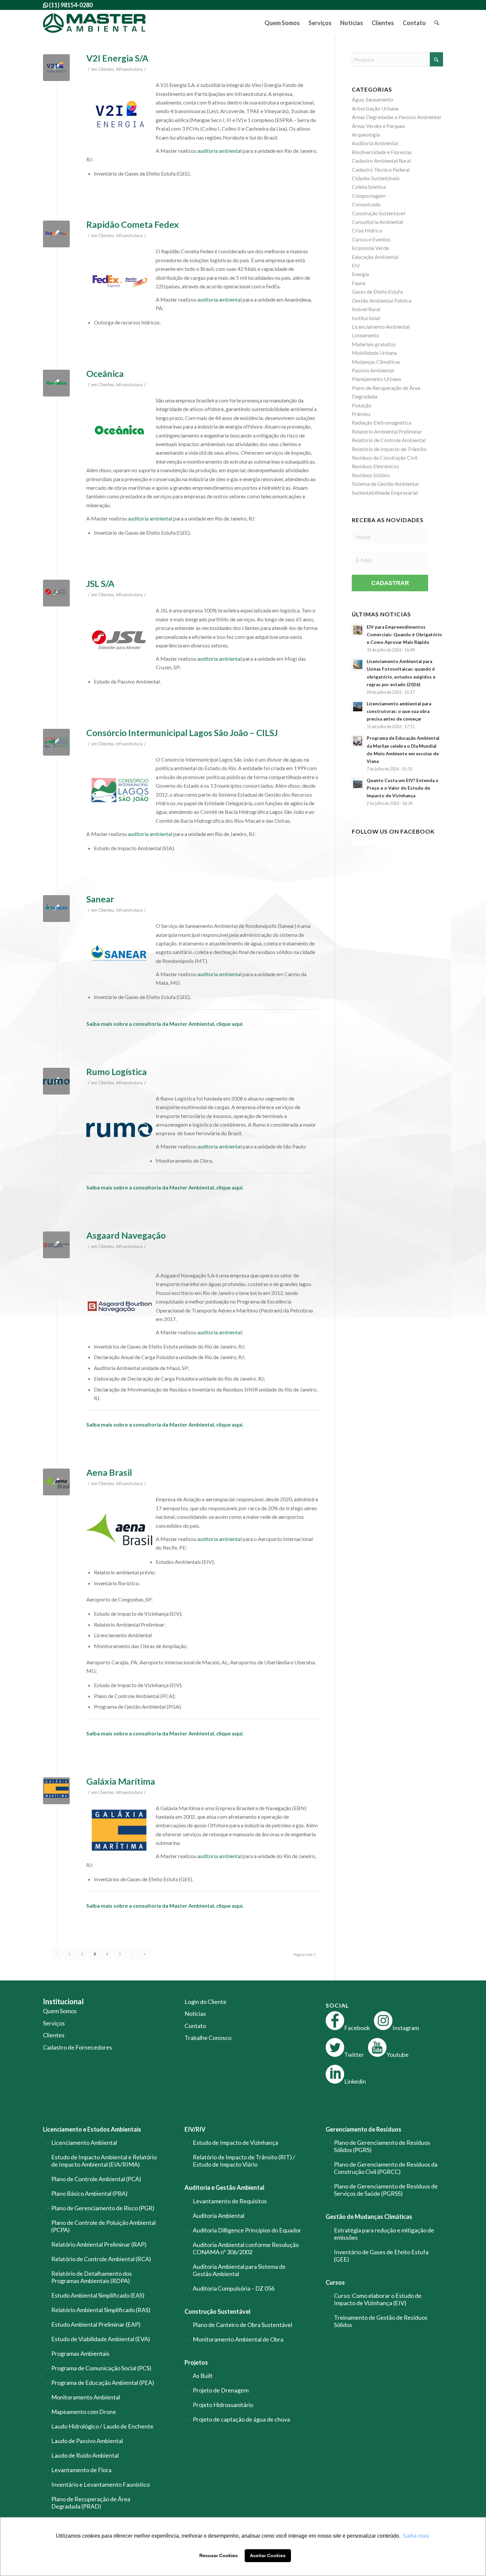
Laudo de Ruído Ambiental (85, 2455)
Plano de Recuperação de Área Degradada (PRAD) (91, 2503)
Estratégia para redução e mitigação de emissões (384, 2234)
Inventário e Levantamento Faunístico (101, 2484)
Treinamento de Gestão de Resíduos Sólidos (381, 2321)
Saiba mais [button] (416, 2536)
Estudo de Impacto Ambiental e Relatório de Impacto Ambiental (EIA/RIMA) (104, 2161)
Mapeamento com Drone (84, 2412)
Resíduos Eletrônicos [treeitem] (375, 466)
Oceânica (105, 374)
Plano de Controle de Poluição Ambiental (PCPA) (103, 2226)
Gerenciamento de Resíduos (364, 2129)
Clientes (106, 69)
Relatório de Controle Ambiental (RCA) (101, 2259)
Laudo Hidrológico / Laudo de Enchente (102, 2426)
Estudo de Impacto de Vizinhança (235, 2142)
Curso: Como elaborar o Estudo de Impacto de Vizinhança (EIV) (378, 2299)
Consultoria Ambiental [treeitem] (377, 222)
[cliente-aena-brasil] (56, 1482)
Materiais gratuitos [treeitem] (374, 344)
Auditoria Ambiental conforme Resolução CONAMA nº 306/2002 (246, 2248)
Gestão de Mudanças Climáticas (369, 2217)
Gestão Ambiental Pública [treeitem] (382, 300)
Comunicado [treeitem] (366, 204)
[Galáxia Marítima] (56, 1791)
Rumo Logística (117, 1072)
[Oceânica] (56, 383)
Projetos (196, 2362)
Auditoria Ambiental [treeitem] (375, 143)
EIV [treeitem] (356, 265)
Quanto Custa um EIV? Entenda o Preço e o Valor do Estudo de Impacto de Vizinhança (403, 788)
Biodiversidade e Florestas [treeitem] (382, 152)
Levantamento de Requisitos (230, 2201)
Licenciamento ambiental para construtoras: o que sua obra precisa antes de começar (399, 711)
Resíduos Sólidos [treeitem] (371, 475)
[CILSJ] (56, 742)
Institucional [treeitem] (366, 318)
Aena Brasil (109, 1472)
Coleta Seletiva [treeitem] (369, 187)
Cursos (335, 2282)
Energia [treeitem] (360, 274)
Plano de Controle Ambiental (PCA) (96, 2179)
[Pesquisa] (437, 23)
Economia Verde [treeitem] (370, 248)
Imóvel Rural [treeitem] (366, 309)
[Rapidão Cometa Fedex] (56, 234)
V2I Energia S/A (117, 58)
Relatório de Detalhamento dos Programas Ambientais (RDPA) (92, 2277)
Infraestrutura (129, 69)
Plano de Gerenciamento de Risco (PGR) (103, 2208)
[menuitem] (282, 23)
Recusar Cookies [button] (219, 2555)
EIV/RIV (195, 2129)
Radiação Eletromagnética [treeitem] (382, 422)
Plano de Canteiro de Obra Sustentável (243, 2325)
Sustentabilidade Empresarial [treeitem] (385, 493)
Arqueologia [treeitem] (366, 134)
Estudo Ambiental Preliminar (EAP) (96, 2324)
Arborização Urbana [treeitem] (375, 108)
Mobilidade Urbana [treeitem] (374, 353)
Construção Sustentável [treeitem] (378, 213)
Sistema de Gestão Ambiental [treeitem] (385, 484)
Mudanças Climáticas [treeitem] (376, 362)
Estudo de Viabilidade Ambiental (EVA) (101, 2339)
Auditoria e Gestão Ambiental (224, 2187)
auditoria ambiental (220, 151)
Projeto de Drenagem (221, 2390)
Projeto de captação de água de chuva (241, 2419)
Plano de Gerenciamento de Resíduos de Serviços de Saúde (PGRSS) (386, 2190)
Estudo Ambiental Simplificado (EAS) (98, 2295)
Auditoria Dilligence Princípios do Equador (247, 2230)
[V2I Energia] (56, 68)
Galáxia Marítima (121, 1781)
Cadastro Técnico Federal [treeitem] (381, 169)
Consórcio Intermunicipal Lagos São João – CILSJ (182, 733)
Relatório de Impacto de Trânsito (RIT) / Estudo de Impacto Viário (244, 2161)
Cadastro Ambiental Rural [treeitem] (381, 161)
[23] (56, 1245)
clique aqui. (230, 1024)
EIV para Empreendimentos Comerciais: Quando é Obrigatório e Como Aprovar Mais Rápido (404, 635)
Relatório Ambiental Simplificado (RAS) (101, 2310)
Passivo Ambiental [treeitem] (373, 370)
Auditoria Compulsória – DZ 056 (234, 2288)
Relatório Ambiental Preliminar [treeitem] (387, 431)
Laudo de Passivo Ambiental (87, 2441)
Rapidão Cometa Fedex (133, 224)
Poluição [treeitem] (362, 405)
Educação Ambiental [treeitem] (375, 257)
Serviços (54, 2023)
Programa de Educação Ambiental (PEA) (103, 2383)
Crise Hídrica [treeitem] (367, 230)
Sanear (100, 899)
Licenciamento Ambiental (84, 2142)
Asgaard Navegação (126, 1235)
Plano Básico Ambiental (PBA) (89, 2193)
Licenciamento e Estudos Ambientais (92, 2129)
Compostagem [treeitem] (369, 196)
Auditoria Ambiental (219, 2216)
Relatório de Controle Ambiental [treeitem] (389, 440)
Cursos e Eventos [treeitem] (371, 239)
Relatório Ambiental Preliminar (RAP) (99, 2244)
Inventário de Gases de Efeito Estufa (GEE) (381, 2256)
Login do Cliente (205, 2002)
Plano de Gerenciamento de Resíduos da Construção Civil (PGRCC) (386, 2168)
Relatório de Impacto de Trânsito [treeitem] (389, 449)
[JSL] (56, 593)
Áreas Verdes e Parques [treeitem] (378, 126)
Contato (195, 2026)
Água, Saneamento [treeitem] (373, 99)
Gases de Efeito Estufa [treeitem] (377, 291)
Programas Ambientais (80, 2353)
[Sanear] (56, 909)
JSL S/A (100, 583)
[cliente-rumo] (56, 1081)
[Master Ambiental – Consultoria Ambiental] (94, 23)
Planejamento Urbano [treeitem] (377, 379)
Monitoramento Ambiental (86, 2397)
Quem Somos (60, 2011)
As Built (203, 2376)
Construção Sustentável (218, 2311)
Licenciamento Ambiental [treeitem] (381, 327)
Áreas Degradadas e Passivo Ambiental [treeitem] (396, 117)
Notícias (195, 2014)
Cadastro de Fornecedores (78, 2047)
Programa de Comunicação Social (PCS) (101, 2368)
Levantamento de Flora (81, 2470)
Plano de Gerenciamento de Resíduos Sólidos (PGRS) (382, 2146)
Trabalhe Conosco (208, 2038)
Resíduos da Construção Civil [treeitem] (385, 457)
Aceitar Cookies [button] (268, 2555)
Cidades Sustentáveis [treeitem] (376, 178)
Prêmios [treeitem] (361, 414)
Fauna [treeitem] (359, 283)
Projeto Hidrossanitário (223, 2405)
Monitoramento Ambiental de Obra (238, 2339)
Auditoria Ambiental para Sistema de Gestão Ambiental (239, 2270)
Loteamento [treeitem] (365, 335)
